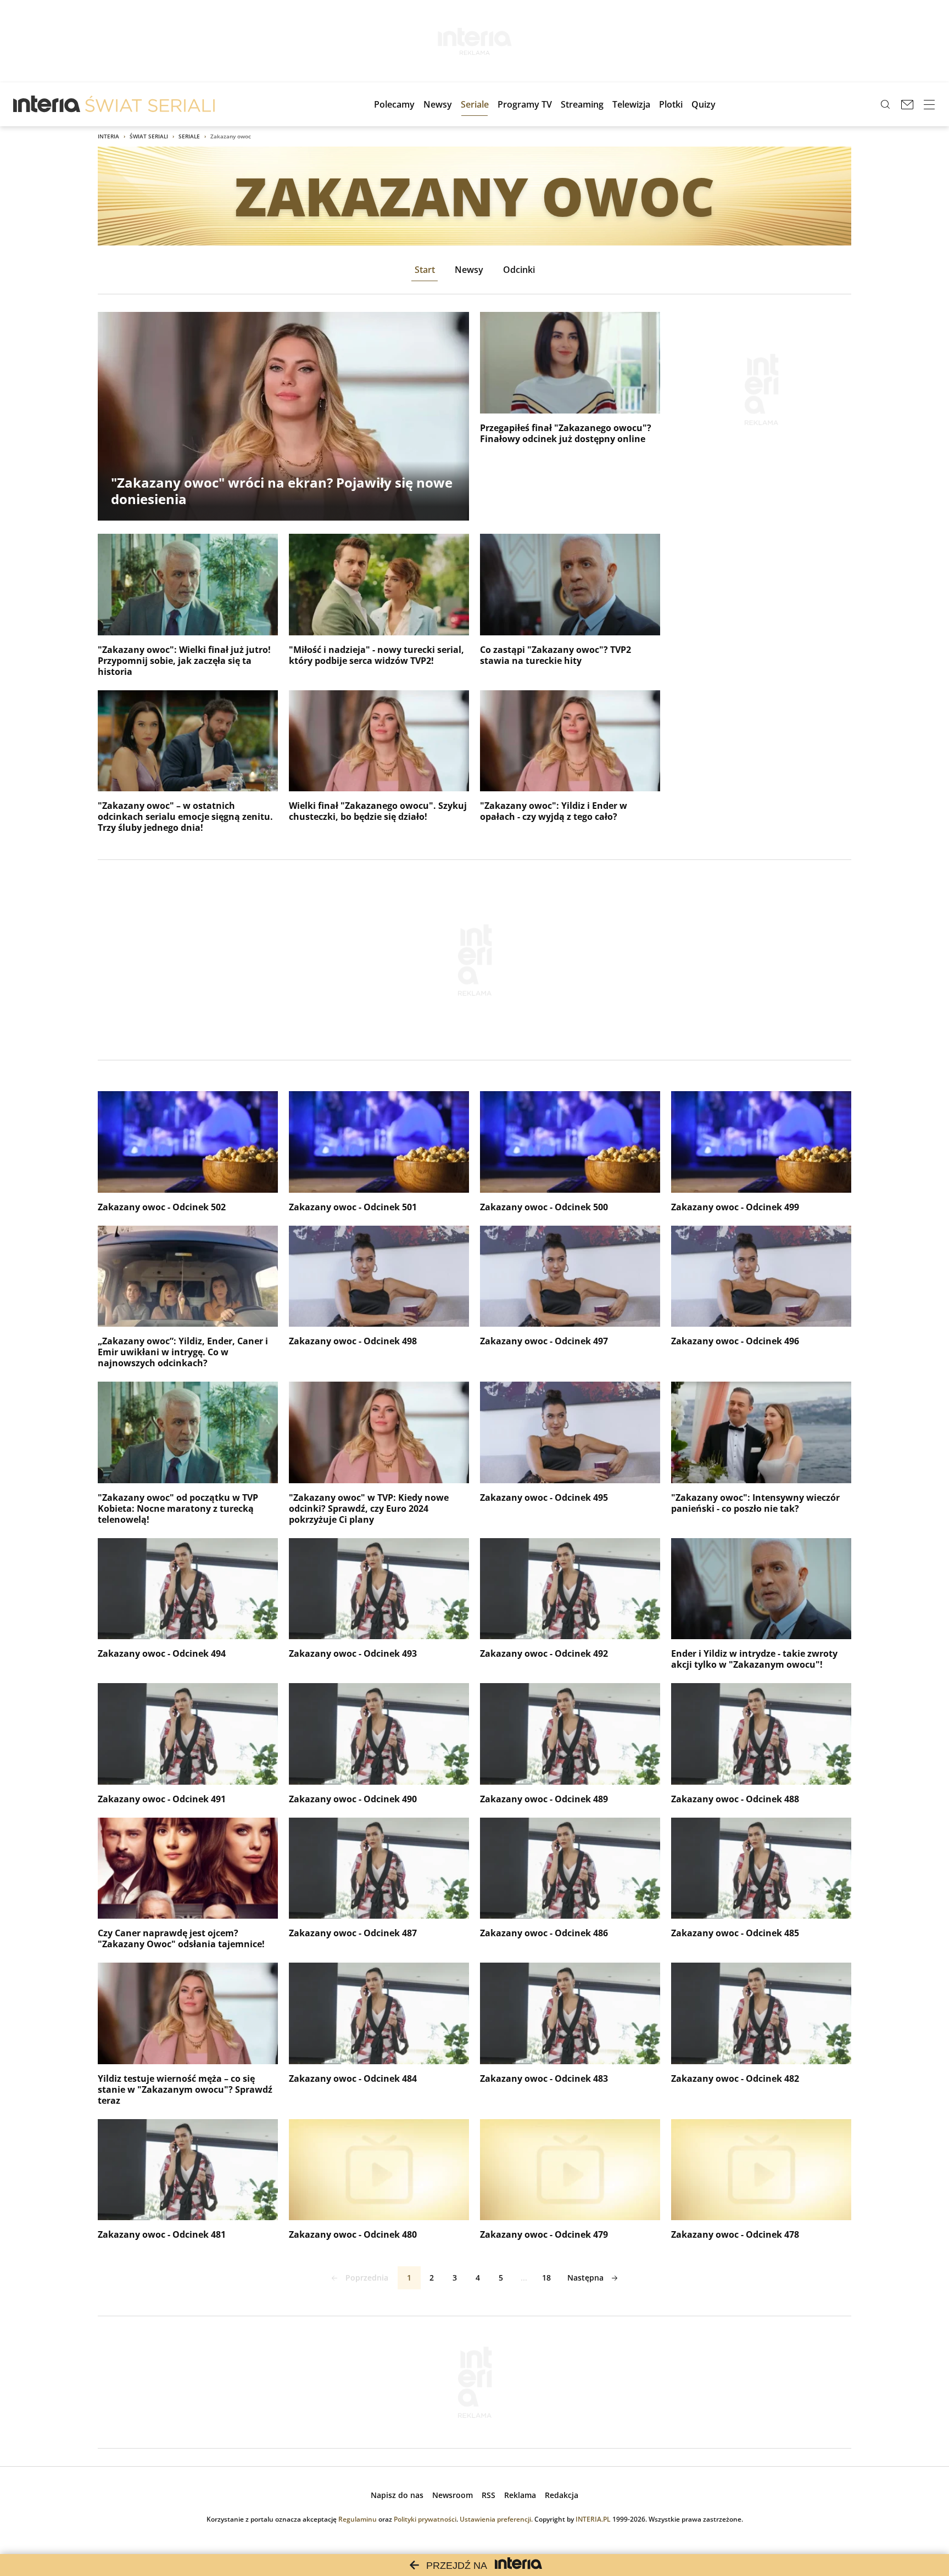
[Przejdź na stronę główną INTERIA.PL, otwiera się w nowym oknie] (47, 104)
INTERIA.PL (593, 2519)
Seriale (189, 136)
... (524, 2278)
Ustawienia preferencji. (496, 2519)
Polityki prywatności (425, 2519)
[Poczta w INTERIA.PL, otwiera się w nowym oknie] (907, 104)
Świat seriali (149, 136)
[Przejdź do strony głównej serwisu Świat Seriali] (150, 104)
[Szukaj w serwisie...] (885, 104)
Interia (108, 136)
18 (546, 2278)
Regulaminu (358, 2519)
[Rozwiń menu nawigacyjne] (929, 104)
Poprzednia (367, 2278)
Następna (585, 2278)
